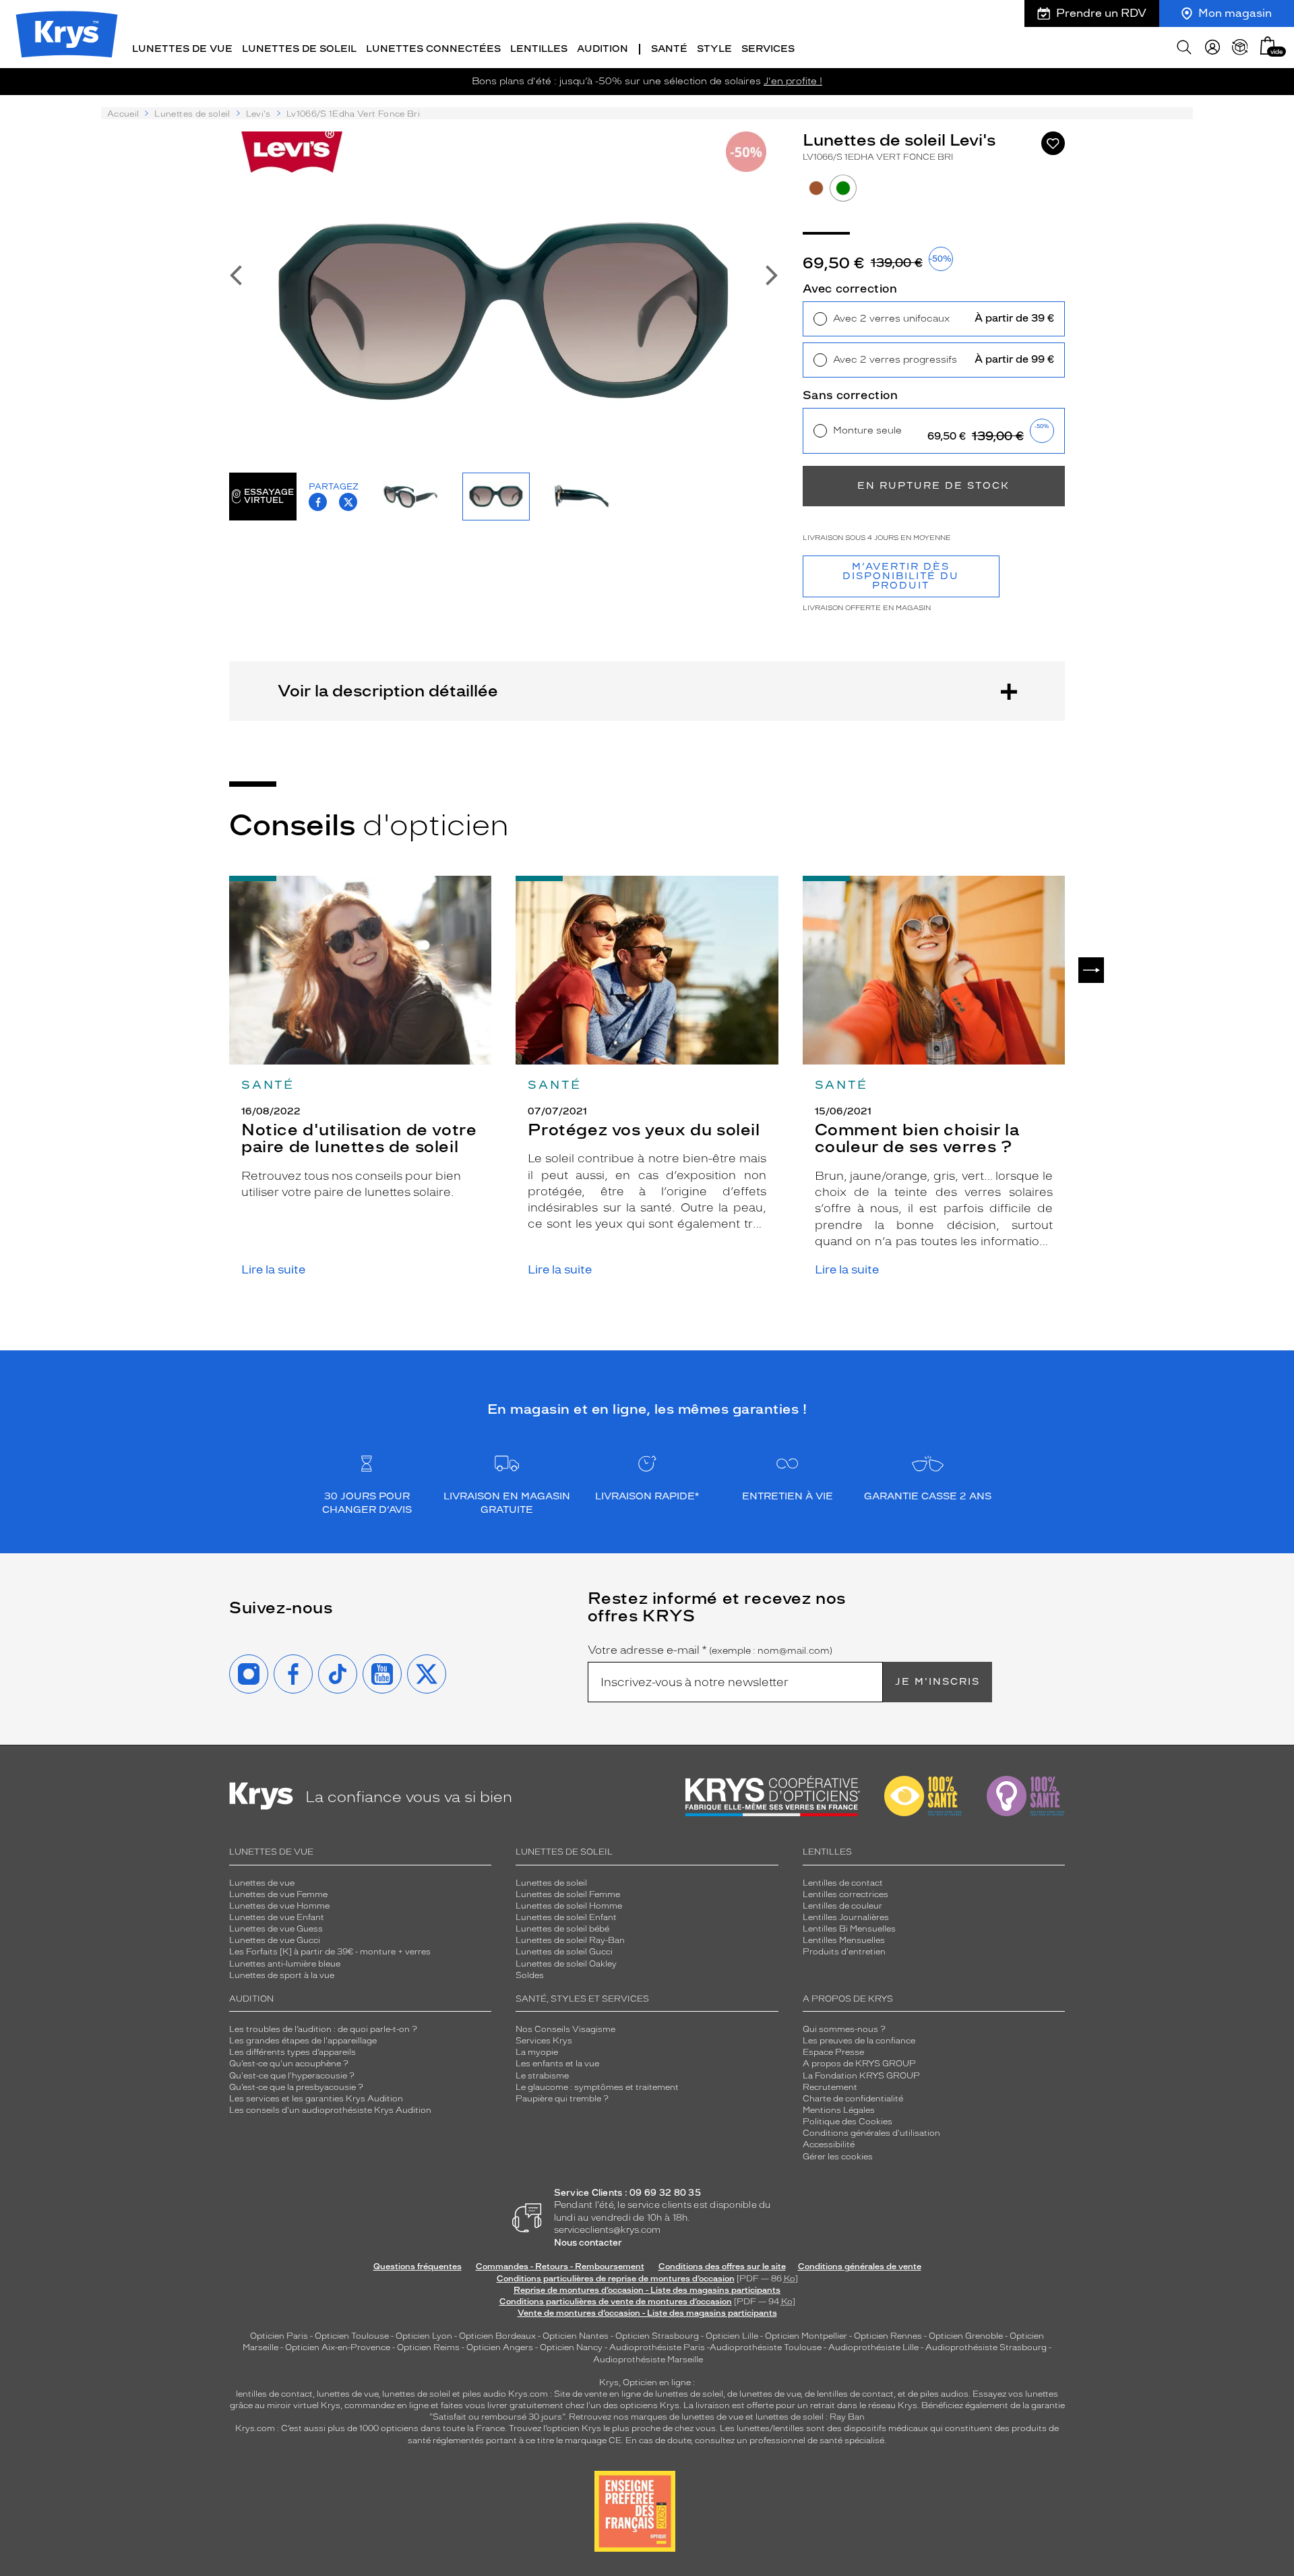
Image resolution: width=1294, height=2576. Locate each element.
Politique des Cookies (848, 2122)
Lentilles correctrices (845, 1894)
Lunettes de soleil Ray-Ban (570, 1940)
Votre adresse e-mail (710, 1650)
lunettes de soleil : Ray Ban (810, 2417)
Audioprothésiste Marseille (648, 2360)
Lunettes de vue (262, 1883)
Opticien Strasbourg (657, 2336)
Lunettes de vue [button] (182, 49)
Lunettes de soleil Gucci (564, 1952)
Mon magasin (1235, 13)
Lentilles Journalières (846, 1917)
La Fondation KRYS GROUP (861, 2076)
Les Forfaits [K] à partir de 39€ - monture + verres (330, 1952)
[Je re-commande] (1240, 47)
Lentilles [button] (539, 49)
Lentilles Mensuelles (844, 1940)
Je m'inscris (937, 1682)
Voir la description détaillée (388, 691)
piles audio (484, 2394)
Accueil (123, 114)
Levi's (258, 114)
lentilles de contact (274, 2394)
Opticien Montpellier (806, 2336)
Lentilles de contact (843, 1883)
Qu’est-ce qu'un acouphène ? (289, 2064)
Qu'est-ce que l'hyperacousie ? (292, 2076)
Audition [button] (603, 49)
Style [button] (714, 49)
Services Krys (544, 2041)
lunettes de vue (347, 2394)
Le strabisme (542, 2076)
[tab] (816, 188)
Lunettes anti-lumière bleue (285, 1964)
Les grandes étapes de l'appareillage (303, 2041)
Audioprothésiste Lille (873, 2347)
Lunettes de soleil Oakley (566, 1964)
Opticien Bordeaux (497, 2336)
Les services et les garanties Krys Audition (316, 2099)
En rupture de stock (933, 486)
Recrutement (830, 2087)
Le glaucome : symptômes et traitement (597, 2087)
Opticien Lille (732, 2336)
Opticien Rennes (888, 2336)
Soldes (530, 1975)
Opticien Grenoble (966, 2336)
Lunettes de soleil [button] (299, 49)
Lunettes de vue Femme (278, 1894)
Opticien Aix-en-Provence (338, 2347)
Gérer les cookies (838, 2157)
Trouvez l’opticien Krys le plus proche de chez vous (612, 2428)
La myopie (537, 2052)
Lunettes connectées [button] (433, 49)
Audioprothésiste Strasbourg (986, 2347)
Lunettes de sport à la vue (282, 1975)
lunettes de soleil (416, 2394)
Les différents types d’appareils (292, 2052)
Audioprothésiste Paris (657, 2347)
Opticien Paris (279, 2336)
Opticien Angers (500, 2347)
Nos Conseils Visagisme (565, 2029)
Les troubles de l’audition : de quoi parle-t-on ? (323, 2029)
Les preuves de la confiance (859, 2041)
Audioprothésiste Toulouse (766, 2347)
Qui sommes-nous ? (844, 2029)
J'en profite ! (793, 81)
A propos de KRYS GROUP (859, 2064)
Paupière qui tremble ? (562, 2099)
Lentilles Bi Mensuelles (849, 1929)
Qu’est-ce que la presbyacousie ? (296, 2087)
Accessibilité (829, 2145)
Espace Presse (833, 2052)
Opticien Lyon (424, 2336)
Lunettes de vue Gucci (275, 1940)
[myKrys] (1212, 47)
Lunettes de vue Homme (279, 1906)
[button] (1268, 46)
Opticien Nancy (571, 2347)
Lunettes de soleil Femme (568, 1894)
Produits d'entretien (844, 1952)
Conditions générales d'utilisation (871, 2133)
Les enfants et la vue (557, 2064)
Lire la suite (273, 1270)
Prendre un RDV (1101, 13)
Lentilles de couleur (842, 1906)
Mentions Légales (839, 2110)
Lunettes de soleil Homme (569, 1906)
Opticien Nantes (577, 2336)
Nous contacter (588, 2243)
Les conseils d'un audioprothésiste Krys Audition (330, 2110)
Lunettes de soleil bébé (562, 1929)
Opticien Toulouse (352, 2336)
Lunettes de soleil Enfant (566, 1917)
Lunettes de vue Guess (276, 1929)
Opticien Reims (428, 2347)
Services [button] (768, 49)
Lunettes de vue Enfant (277, 1917)
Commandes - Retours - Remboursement (560, 2267)
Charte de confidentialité (853, 2099)
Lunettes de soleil (192, 114)
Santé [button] (669, 49)
